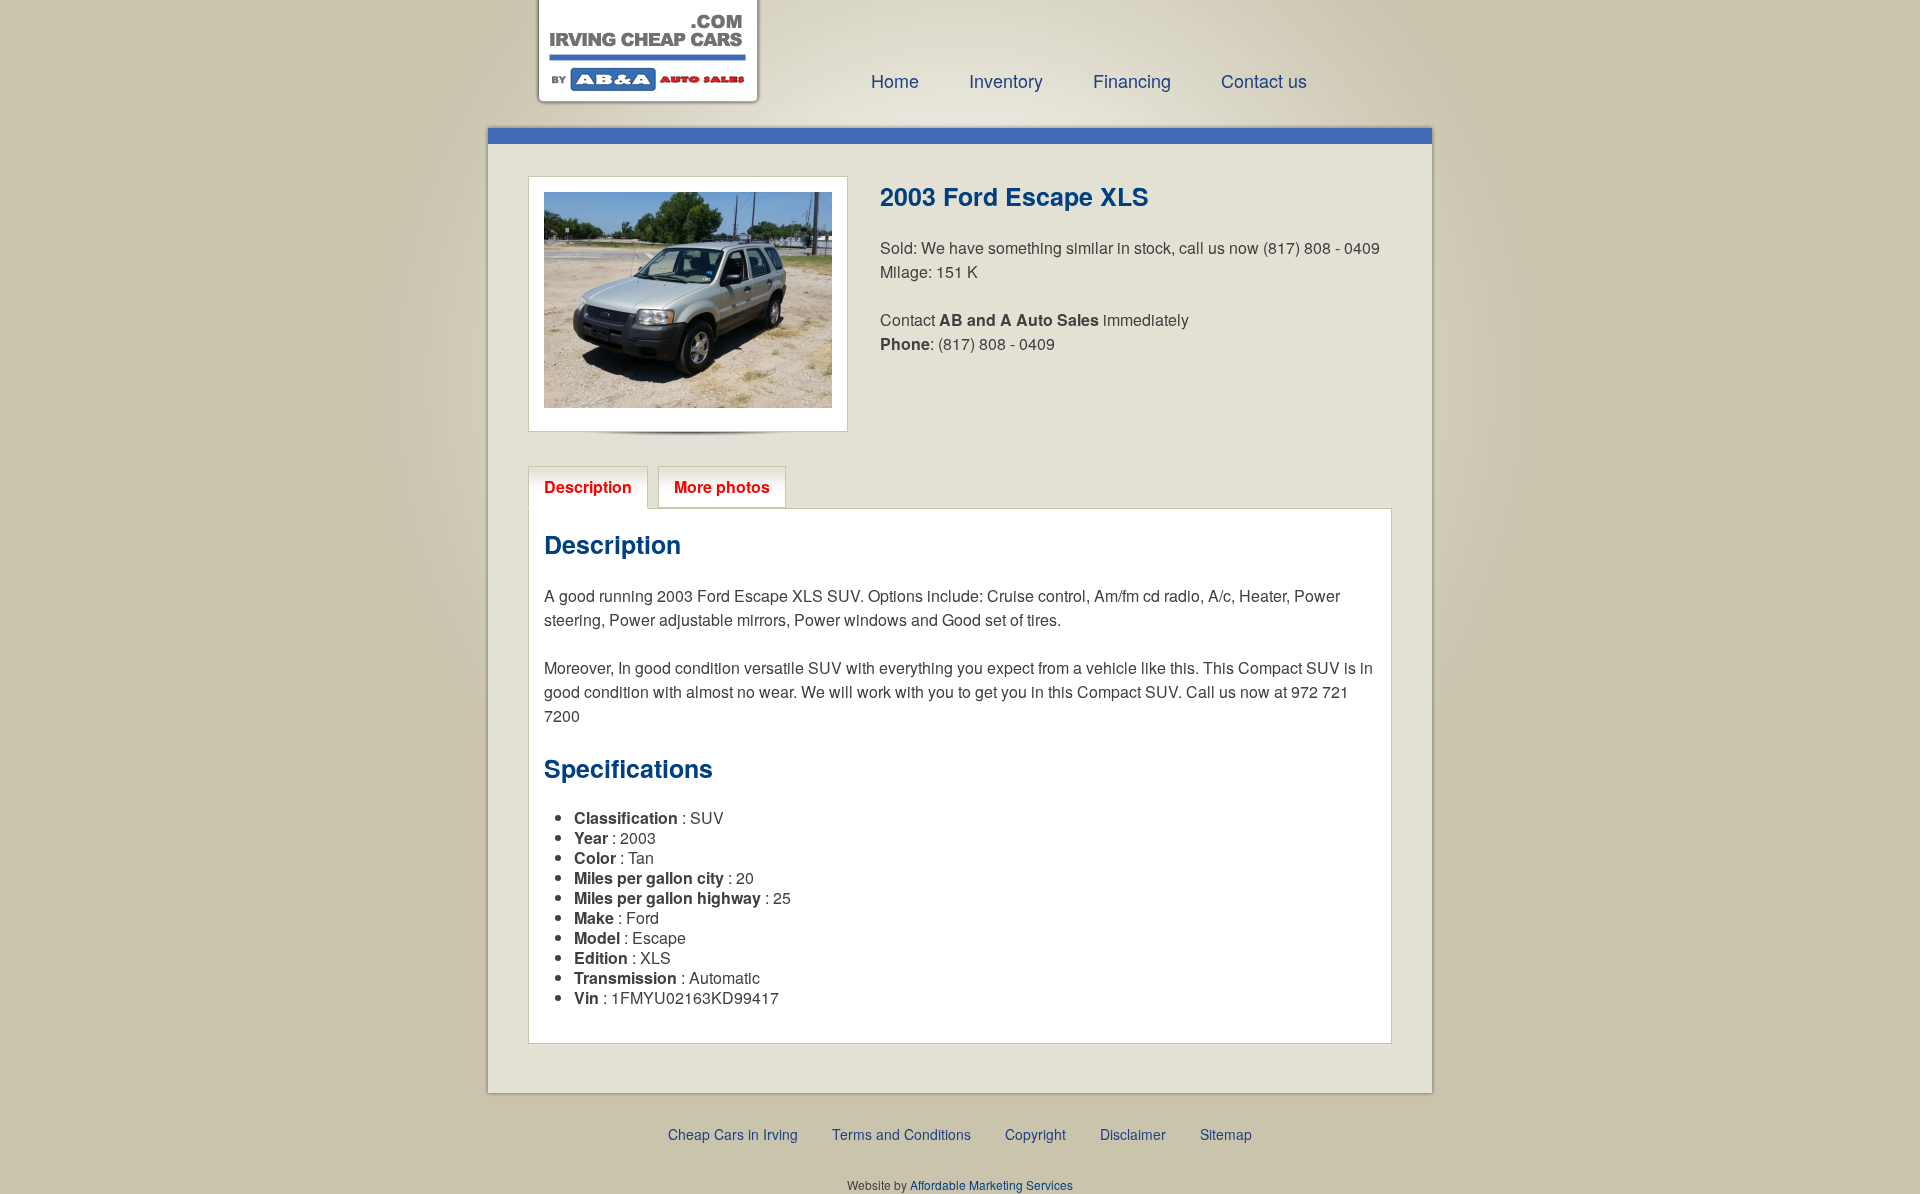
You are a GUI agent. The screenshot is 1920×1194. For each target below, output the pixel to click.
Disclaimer (1133, 1134)
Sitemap (1226, 1134)
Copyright (1035, 1134)
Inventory (1006, 80)
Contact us (1264, 80)
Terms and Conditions (901, 1134)
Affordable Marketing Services (991, 1184)
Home (895, 80)
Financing (1132, 80)
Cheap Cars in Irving (733, 1134)
